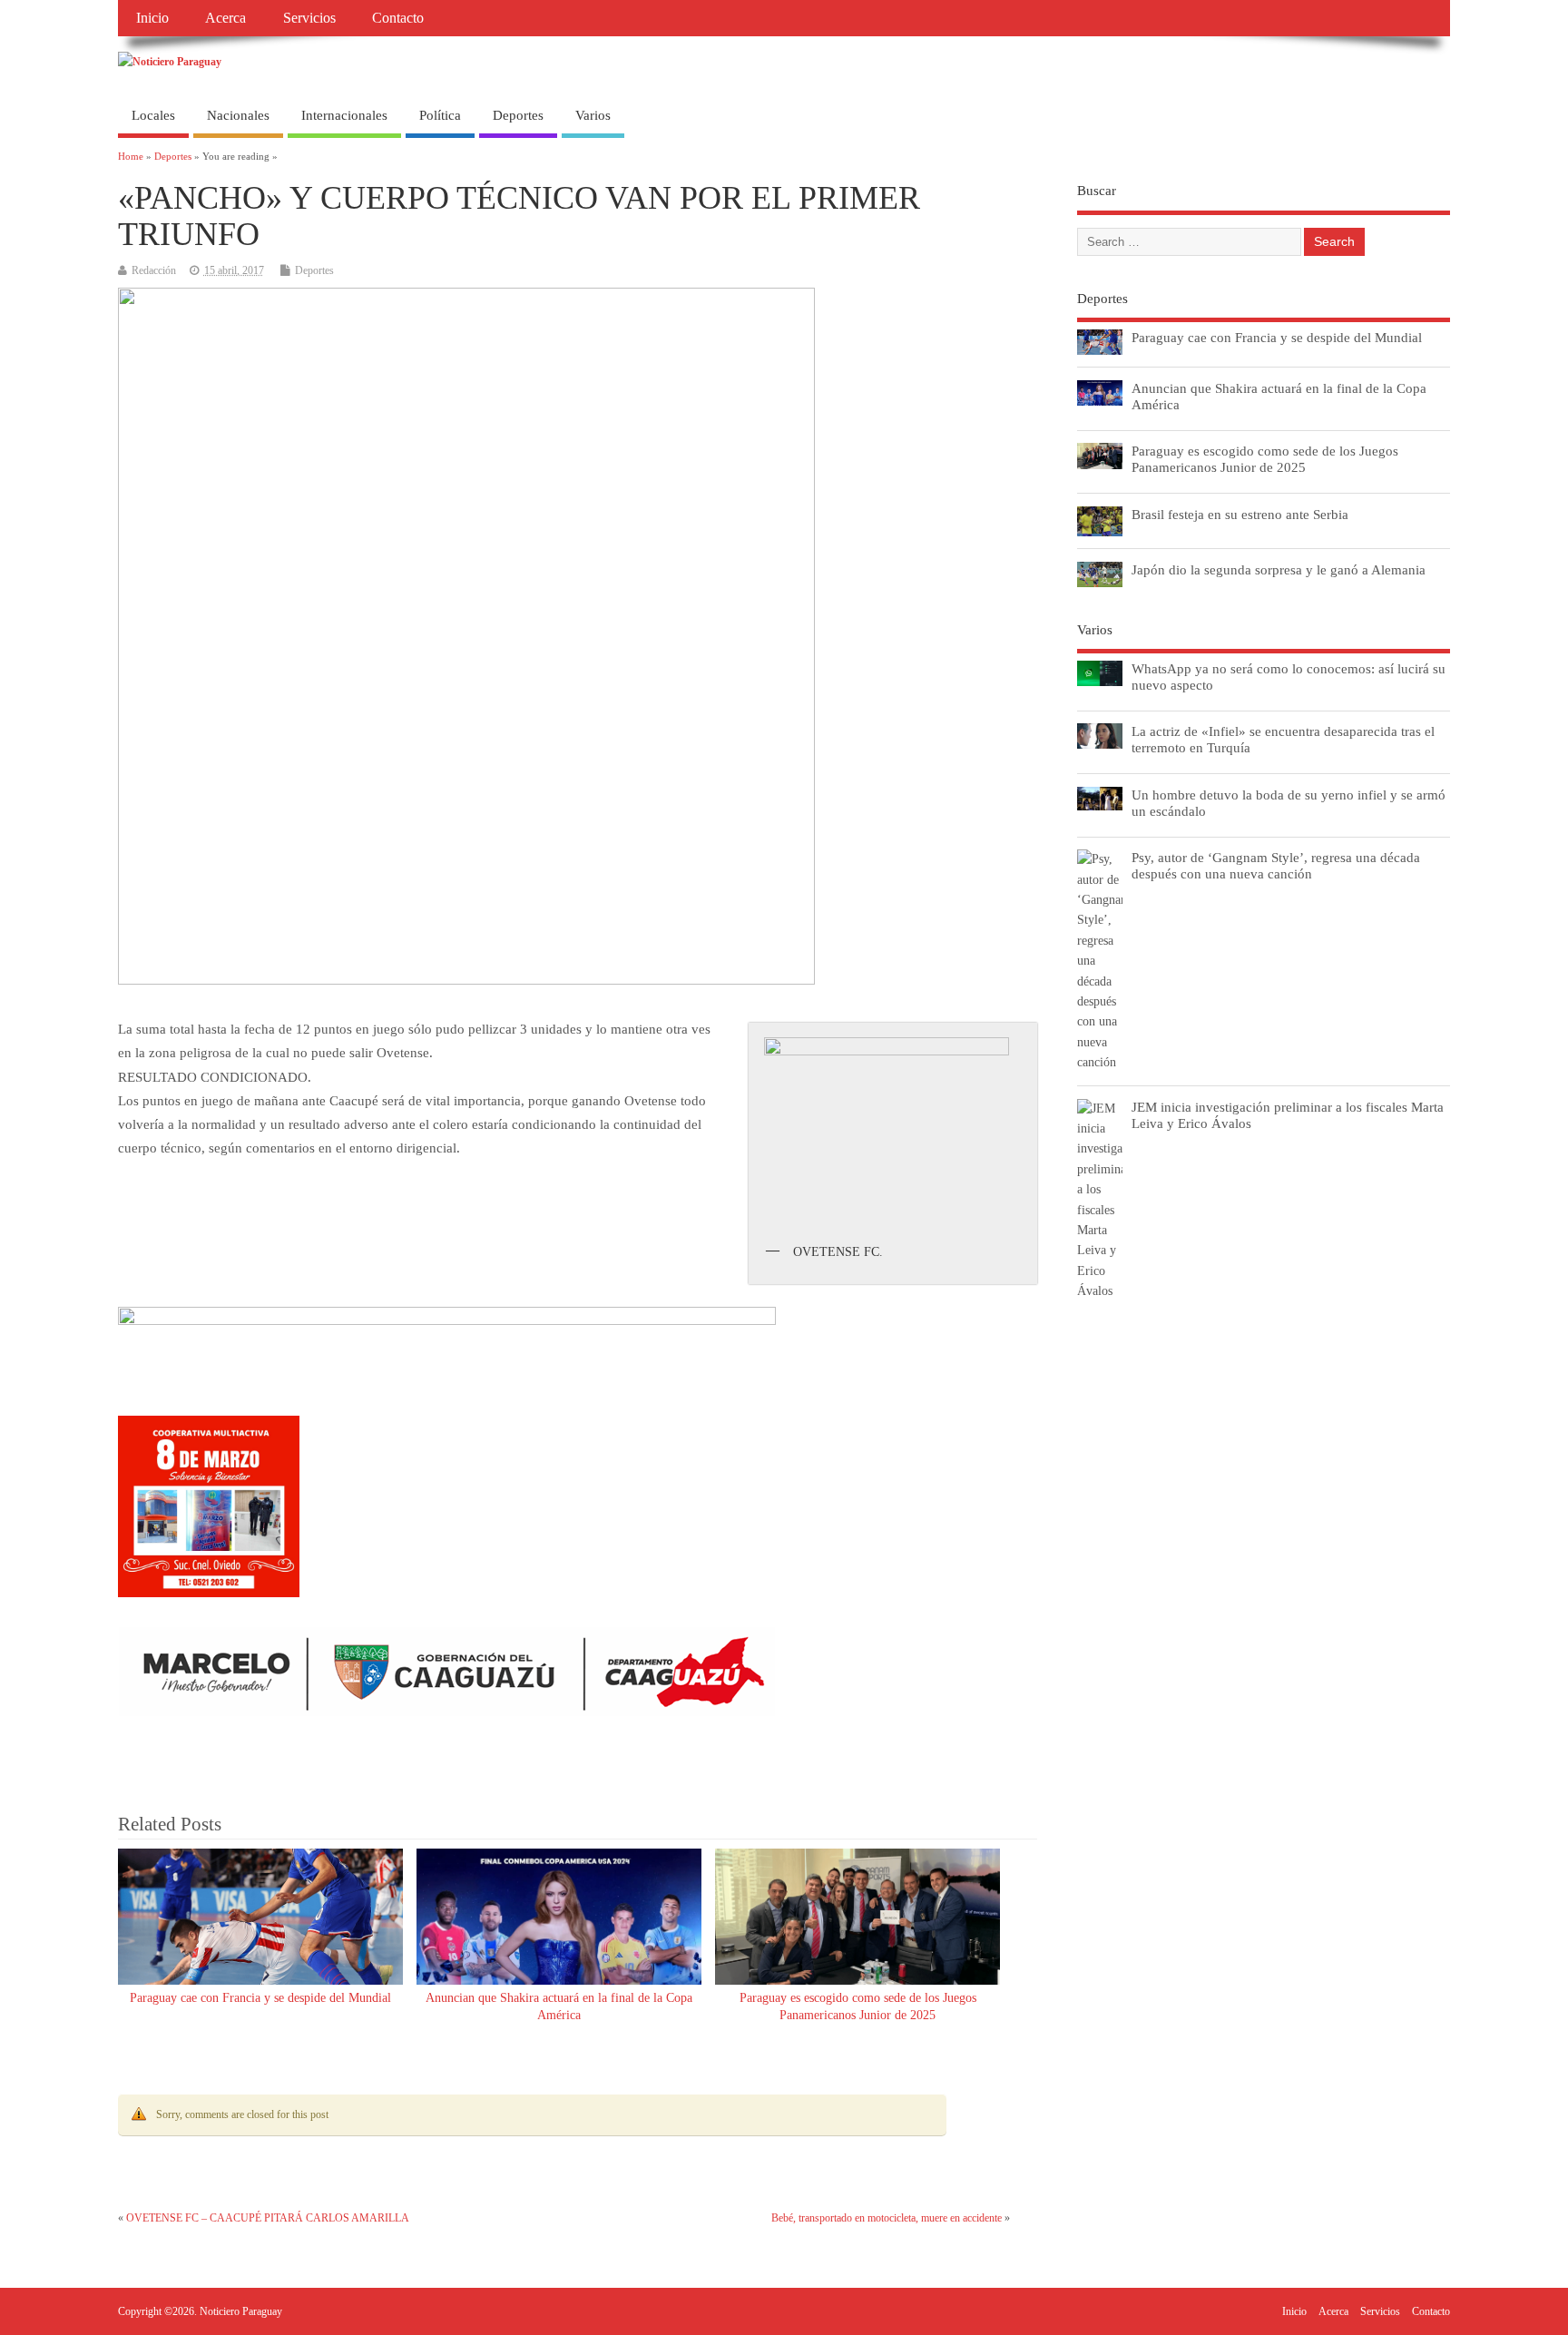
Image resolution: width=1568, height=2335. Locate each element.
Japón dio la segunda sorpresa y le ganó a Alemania (1279, 569)
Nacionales (238, 115)
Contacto (398, 18)
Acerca (225, 18)
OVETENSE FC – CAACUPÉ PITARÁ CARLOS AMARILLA (268, 2218)
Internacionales (344, 115)
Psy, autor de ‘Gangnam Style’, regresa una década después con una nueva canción (1276, 865)
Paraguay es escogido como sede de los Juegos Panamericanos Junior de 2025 (1265, 459)
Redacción (154, 270)
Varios (593, 115)
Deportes (518, 115)
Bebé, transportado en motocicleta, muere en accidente (887, 2218)
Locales (153, 115)
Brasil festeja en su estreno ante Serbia (1240, 514)
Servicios (309, 18)
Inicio (152, 18)
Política (440, 115)
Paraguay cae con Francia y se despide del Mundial (260, 1998)
